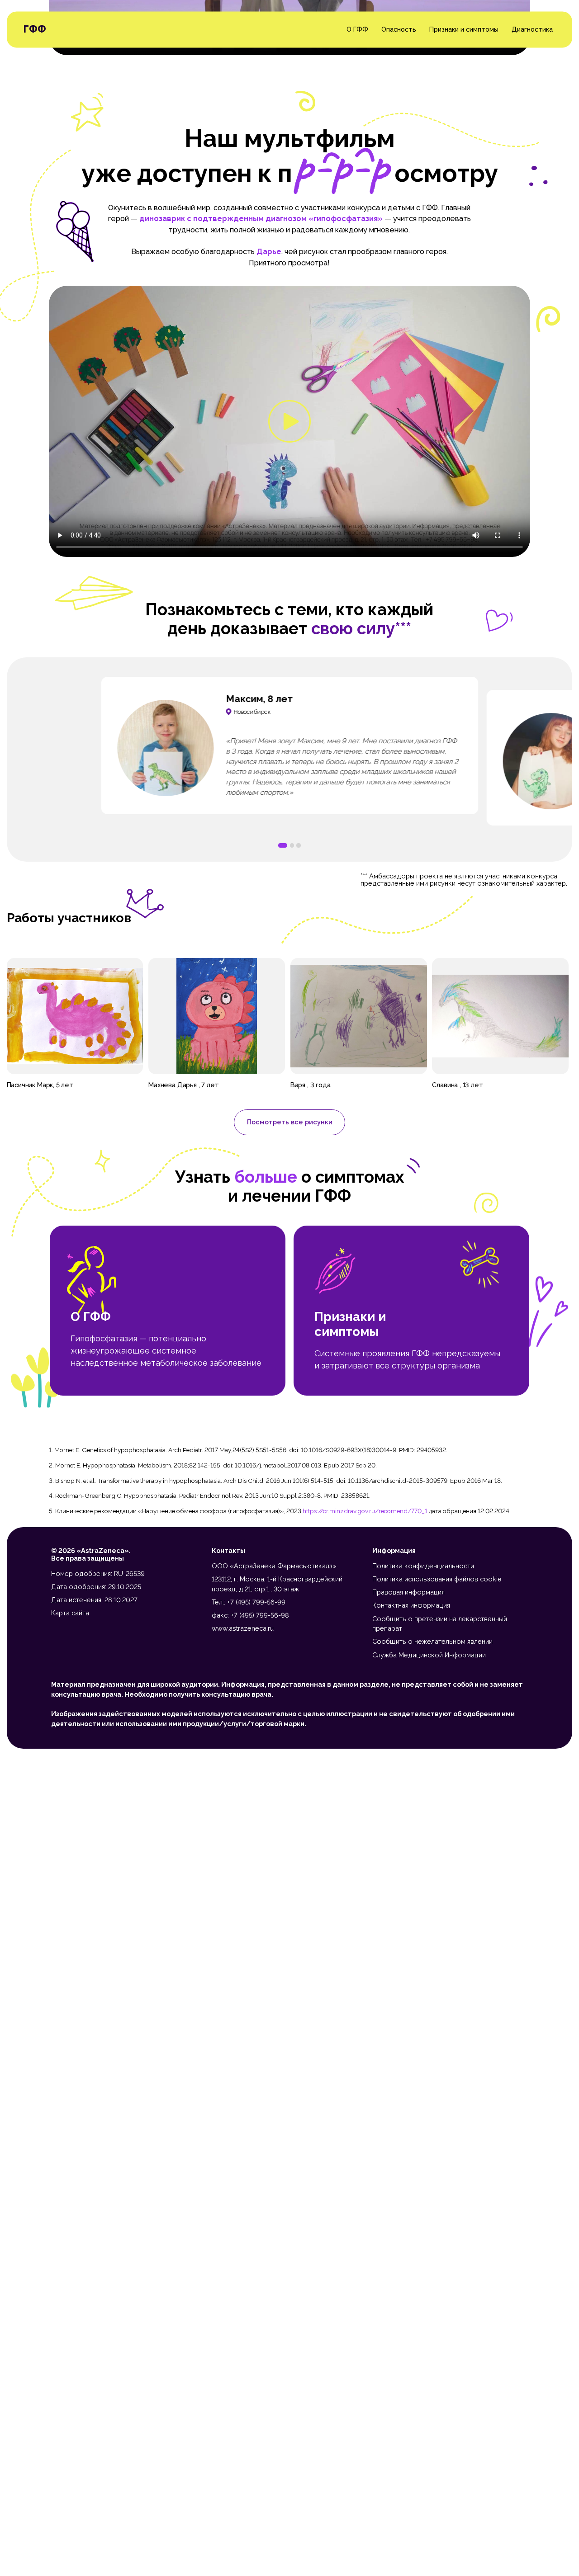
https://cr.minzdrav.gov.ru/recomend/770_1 (365, 1511)
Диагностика (532, 30)
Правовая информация (408, 1592)
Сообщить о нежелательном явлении (432, 1641)
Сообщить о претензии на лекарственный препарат (440, 1624)
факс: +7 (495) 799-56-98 (250, 1615)
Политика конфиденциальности (423, 1566)
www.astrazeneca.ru (243, 1628)
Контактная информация (411, 1605)
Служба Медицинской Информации (429, 1655)
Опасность (399, 30)
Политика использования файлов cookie (437, 1579)
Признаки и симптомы (464, 30)
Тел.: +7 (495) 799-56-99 (249, 1602)
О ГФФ (357, 30)
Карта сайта (70, 1613)
